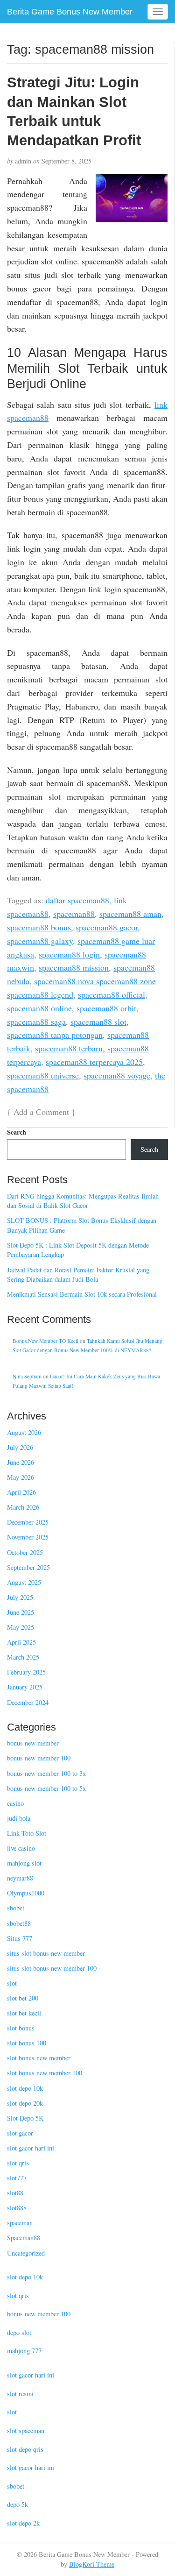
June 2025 (21, 1612)
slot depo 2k (23, 2523)
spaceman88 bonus (39, 927)
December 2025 (28, 1522)
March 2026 (23, 1507)
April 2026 (21, 1492)
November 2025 (28, 1537)
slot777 (17, 2178)
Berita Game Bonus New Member (70, 12)
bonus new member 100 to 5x (46, 1788)
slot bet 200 (23, 1998)
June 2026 (21, 1462)
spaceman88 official (112, 994)
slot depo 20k (25, 2103)
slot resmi (20, 2394)
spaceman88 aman (130, 914)
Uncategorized (26, 2253)
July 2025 (20, 1597)
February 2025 (26, 1672)
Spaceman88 (24, 2238)
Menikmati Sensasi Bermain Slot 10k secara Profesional (82, 1294)
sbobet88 (19, 1923)
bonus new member (33, 1743)
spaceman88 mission (74, 967)
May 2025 (21, 1627)
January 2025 (25, 1687)
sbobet (16, 1908)
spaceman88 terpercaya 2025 (94, 1062)
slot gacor (20, 2133)
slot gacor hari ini (31, 2148)
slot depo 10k (25, 2088)
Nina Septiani (27, 1376)
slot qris (18, 2163)
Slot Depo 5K (25, 2118)
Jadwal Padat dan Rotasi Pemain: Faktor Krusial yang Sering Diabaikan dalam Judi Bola (78, 1275)
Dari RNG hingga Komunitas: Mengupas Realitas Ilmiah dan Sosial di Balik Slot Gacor (83, 1201)
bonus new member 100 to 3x (46, 1773)
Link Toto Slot (27, 1833)
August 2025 (24, 1582)
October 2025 (25, 1552)
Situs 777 (20, 1938)
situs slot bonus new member (46, 1953)
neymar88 (20, 1878)
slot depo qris (25, 2449)
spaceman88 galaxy (40, 941)
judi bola (19, 1818)
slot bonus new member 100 (45, 2073)
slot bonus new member (39, 2058)
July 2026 (20, 1447)
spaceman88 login (69, 954)
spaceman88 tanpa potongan (55, 1035)
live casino (21, 1848)
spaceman (20, 2223)
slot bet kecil (24, 2013)
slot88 (15, 2193)
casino (15, 1803)
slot (12, 1983)
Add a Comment (41, 1112)
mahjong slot (24, 1863)
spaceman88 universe (43, 1075)
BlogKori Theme (92, 2564)
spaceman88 (74, 914)
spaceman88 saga (36, 1022)
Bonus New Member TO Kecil (45, 1341)
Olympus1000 (26, 1893)
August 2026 (24, 1432)
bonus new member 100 (39, 1758)
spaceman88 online (39, 1008)
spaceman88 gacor (107, 927)
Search (17, 1132)
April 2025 (21, 1642)
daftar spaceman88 (77, 900)
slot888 (17, 2208)
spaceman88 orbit (106, 1008)
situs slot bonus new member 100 (52, 1968)
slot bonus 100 (27, 2043)
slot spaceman (26, 2431)
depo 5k (17, 2504)
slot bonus (21, 2028)
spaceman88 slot (98, 1022)
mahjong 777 (24, 2351)
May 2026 (21, 1477)
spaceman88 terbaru (69, 1048)
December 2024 (28, 1702)
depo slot (19, 2332)
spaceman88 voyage (117, 1075)
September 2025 (28, 1567)
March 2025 (23, 1657)
